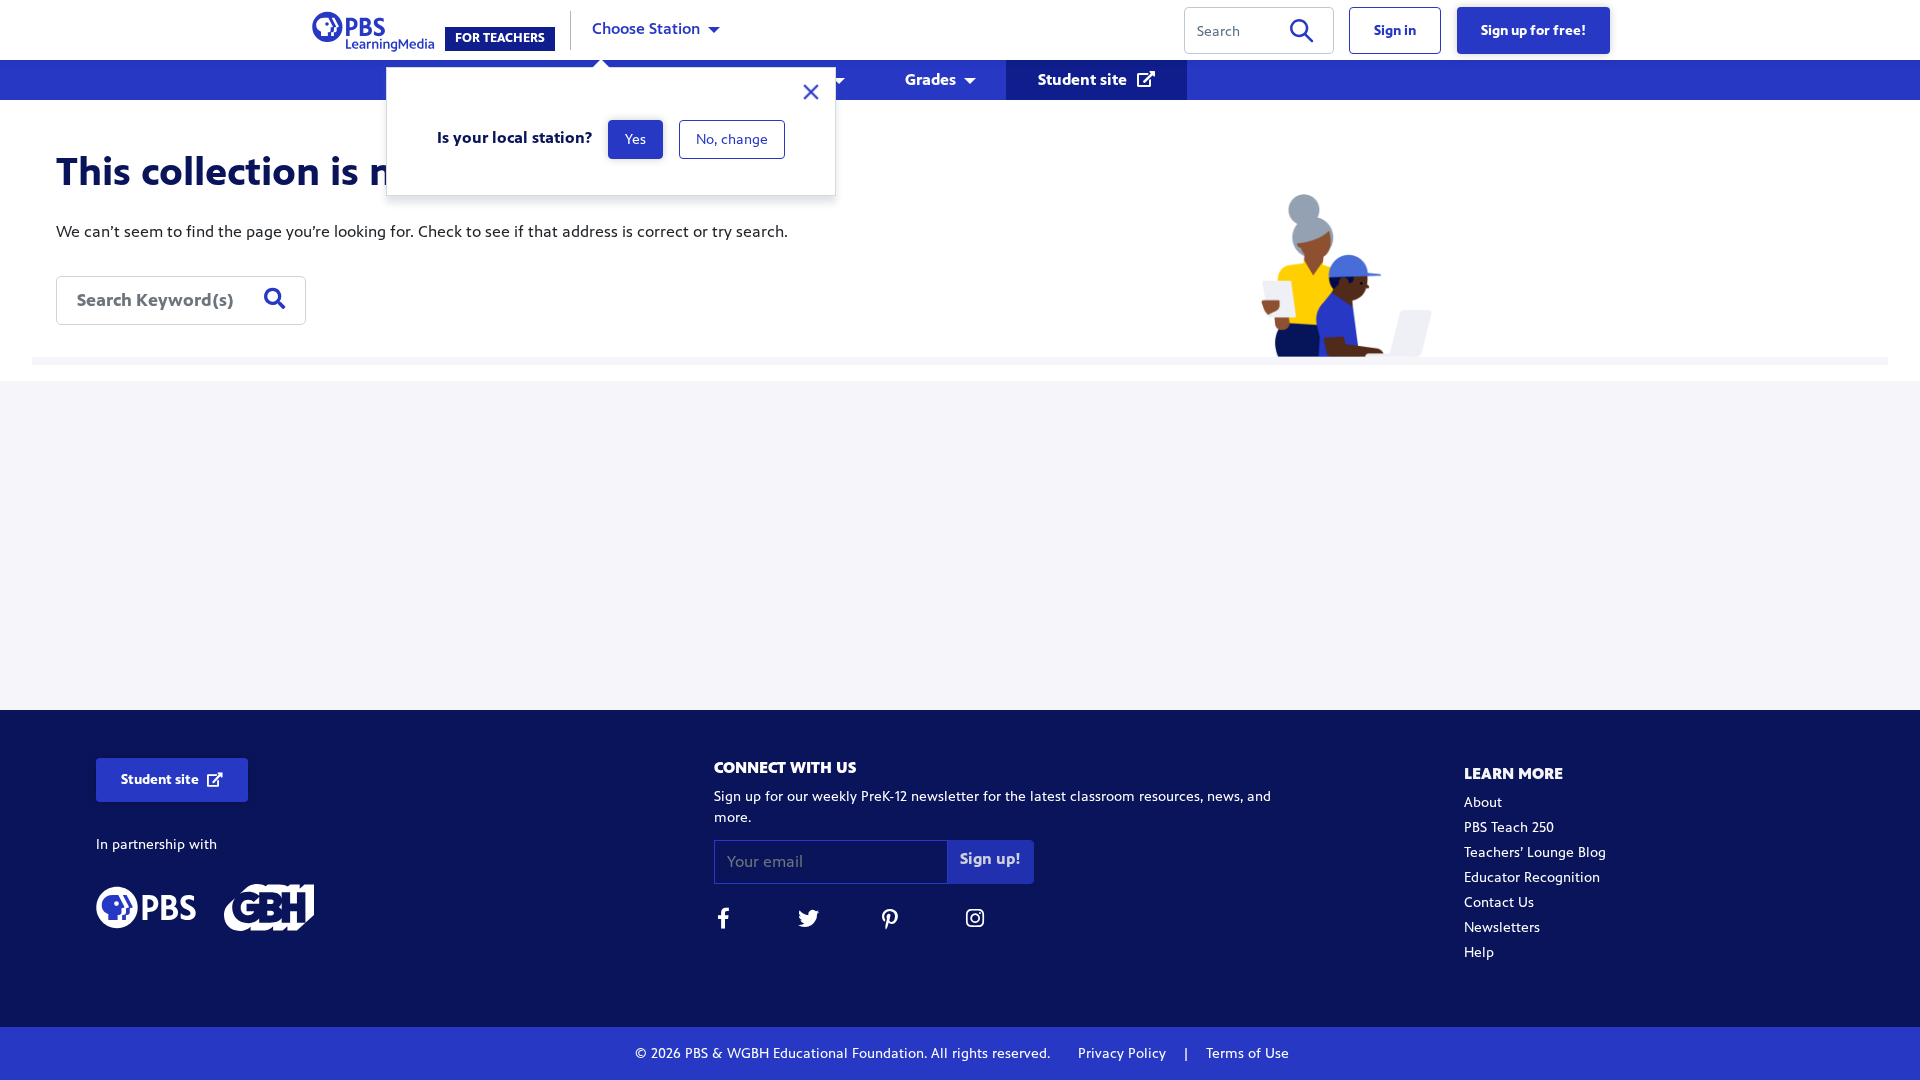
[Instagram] (976, 921)
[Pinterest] (892, 921)
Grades (930, 79)
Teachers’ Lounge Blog (1535, 852)
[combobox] (181, 300)
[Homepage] (377, 28)
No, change (732, 139)
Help (1479, 952)
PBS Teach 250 (1509, 827)
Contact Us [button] (1499, 902)
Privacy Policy (1124, 1053)
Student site (1084, 79)
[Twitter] (808, 921)
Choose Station (646, 28)
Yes (635, 139)
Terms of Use (1245, 1053)
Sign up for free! (1533, 30)
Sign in (1395, 30)
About (1483, 802)
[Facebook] (724, 921)
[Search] (1301, 34)
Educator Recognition (1532, 877)
